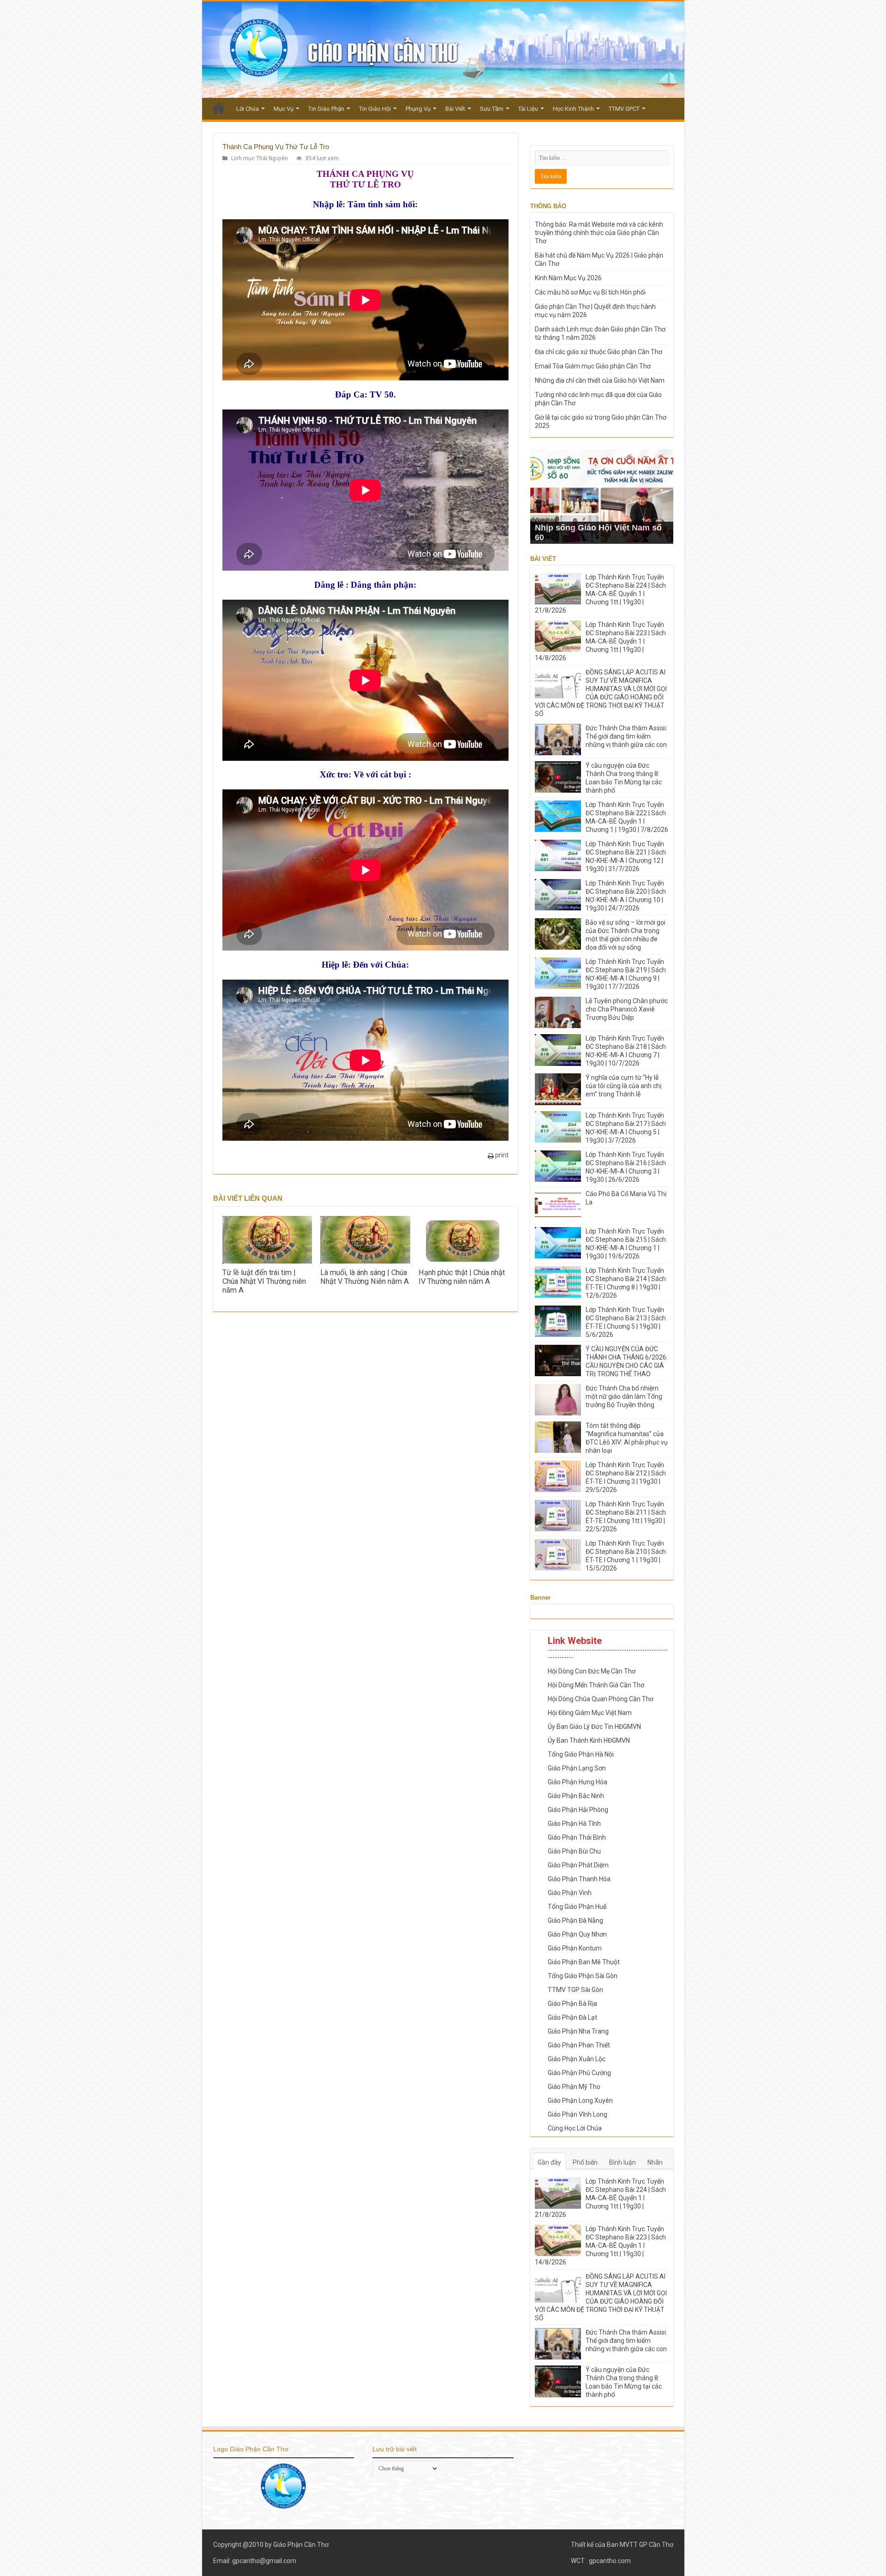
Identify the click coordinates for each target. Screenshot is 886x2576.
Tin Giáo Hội (375, 109)
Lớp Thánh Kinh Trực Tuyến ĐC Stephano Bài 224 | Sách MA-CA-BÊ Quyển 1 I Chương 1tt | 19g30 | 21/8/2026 (600, 594)
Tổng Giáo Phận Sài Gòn (583, 1976)
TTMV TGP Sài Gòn (575, 1990)
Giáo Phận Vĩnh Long (578, 2114)
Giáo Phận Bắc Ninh (576, 1796)
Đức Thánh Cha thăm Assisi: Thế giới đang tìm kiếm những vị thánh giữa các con (626, 736)
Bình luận (623, 2162)
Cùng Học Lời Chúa (575, 2128)
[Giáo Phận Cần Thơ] (443, 50)
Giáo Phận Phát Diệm (578, 1865)
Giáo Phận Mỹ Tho (574, 2087)
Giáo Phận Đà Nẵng (575, 1920)
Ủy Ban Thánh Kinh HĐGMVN (589, 1740)
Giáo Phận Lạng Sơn (577, 1768)
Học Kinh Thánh (573, 109)
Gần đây (549, 2162)
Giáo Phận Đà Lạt (572, 2017)
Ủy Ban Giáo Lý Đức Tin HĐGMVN (594, 1727)
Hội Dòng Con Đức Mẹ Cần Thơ (592, 1671)
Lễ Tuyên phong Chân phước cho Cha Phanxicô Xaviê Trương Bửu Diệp (627, 1009)
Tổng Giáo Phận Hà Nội (581, 1754)
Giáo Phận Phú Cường (579, 2073)
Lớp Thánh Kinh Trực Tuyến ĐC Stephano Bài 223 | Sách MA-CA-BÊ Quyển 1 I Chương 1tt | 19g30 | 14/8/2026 (600, 641)
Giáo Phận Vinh (570, 1893)
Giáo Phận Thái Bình (577, 1837)
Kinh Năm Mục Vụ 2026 (568, 278)
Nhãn (655, 2162)
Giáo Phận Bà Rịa (572, 2004)
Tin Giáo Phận (326, 109)
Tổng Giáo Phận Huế (577, 1907)
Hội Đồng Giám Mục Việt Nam (590, 1713)
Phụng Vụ (418, 109)
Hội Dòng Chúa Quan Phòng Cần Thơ (601, 1699)
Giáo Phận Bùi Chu (574, 1851)
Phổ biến (585, 2162)
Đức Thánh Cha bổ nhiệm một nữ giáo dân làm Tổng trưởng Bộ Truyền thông (624, 1396)
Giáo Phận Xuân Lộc (577, 2059)
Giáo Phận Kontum (575, 1948)
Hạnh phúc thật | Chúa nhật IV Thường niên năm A (462, 1277)
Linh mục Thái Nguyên (260, 158)
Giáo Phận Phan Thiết (579, 2045)
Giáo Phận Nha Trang (578, 2031)
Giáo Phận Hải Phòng (578, 1810)
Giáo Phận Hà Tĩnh (574, 1824)
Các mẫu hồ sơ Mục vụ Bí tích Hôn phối (590, 292)
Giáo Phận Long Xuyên (580, 2101)
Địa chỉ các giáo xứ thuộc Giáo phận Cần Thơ (599, 352)
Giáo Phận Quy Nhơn (577, 1934)
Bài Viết (455, 109)
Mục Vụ (284, 109)
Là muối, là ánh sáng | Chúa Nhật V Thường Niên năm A (365, 1277)
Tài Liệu (528, 109)
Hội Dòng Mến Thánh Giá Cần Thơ (596, 1685)
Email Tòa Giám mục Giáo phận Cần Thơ (593, 366)
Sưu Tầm (492, 109)
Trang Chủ (219, 108)
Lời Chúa (248, 109)
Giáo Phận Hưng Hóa (578, 1782)
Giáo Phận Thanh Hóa (579, 1879)
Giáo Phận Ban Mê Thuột (584, 1962)
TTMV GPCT (624, 109)
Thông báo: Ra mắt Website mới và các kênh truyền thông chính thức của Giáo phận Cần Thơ (599, 233)
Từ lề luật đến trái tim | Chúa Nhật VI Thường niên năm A (264, 1281)
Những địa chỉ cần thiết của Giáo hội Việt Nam (600, 380)
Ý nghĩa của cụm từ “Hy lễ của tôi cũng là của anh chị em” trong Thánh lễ (623, 1086)
